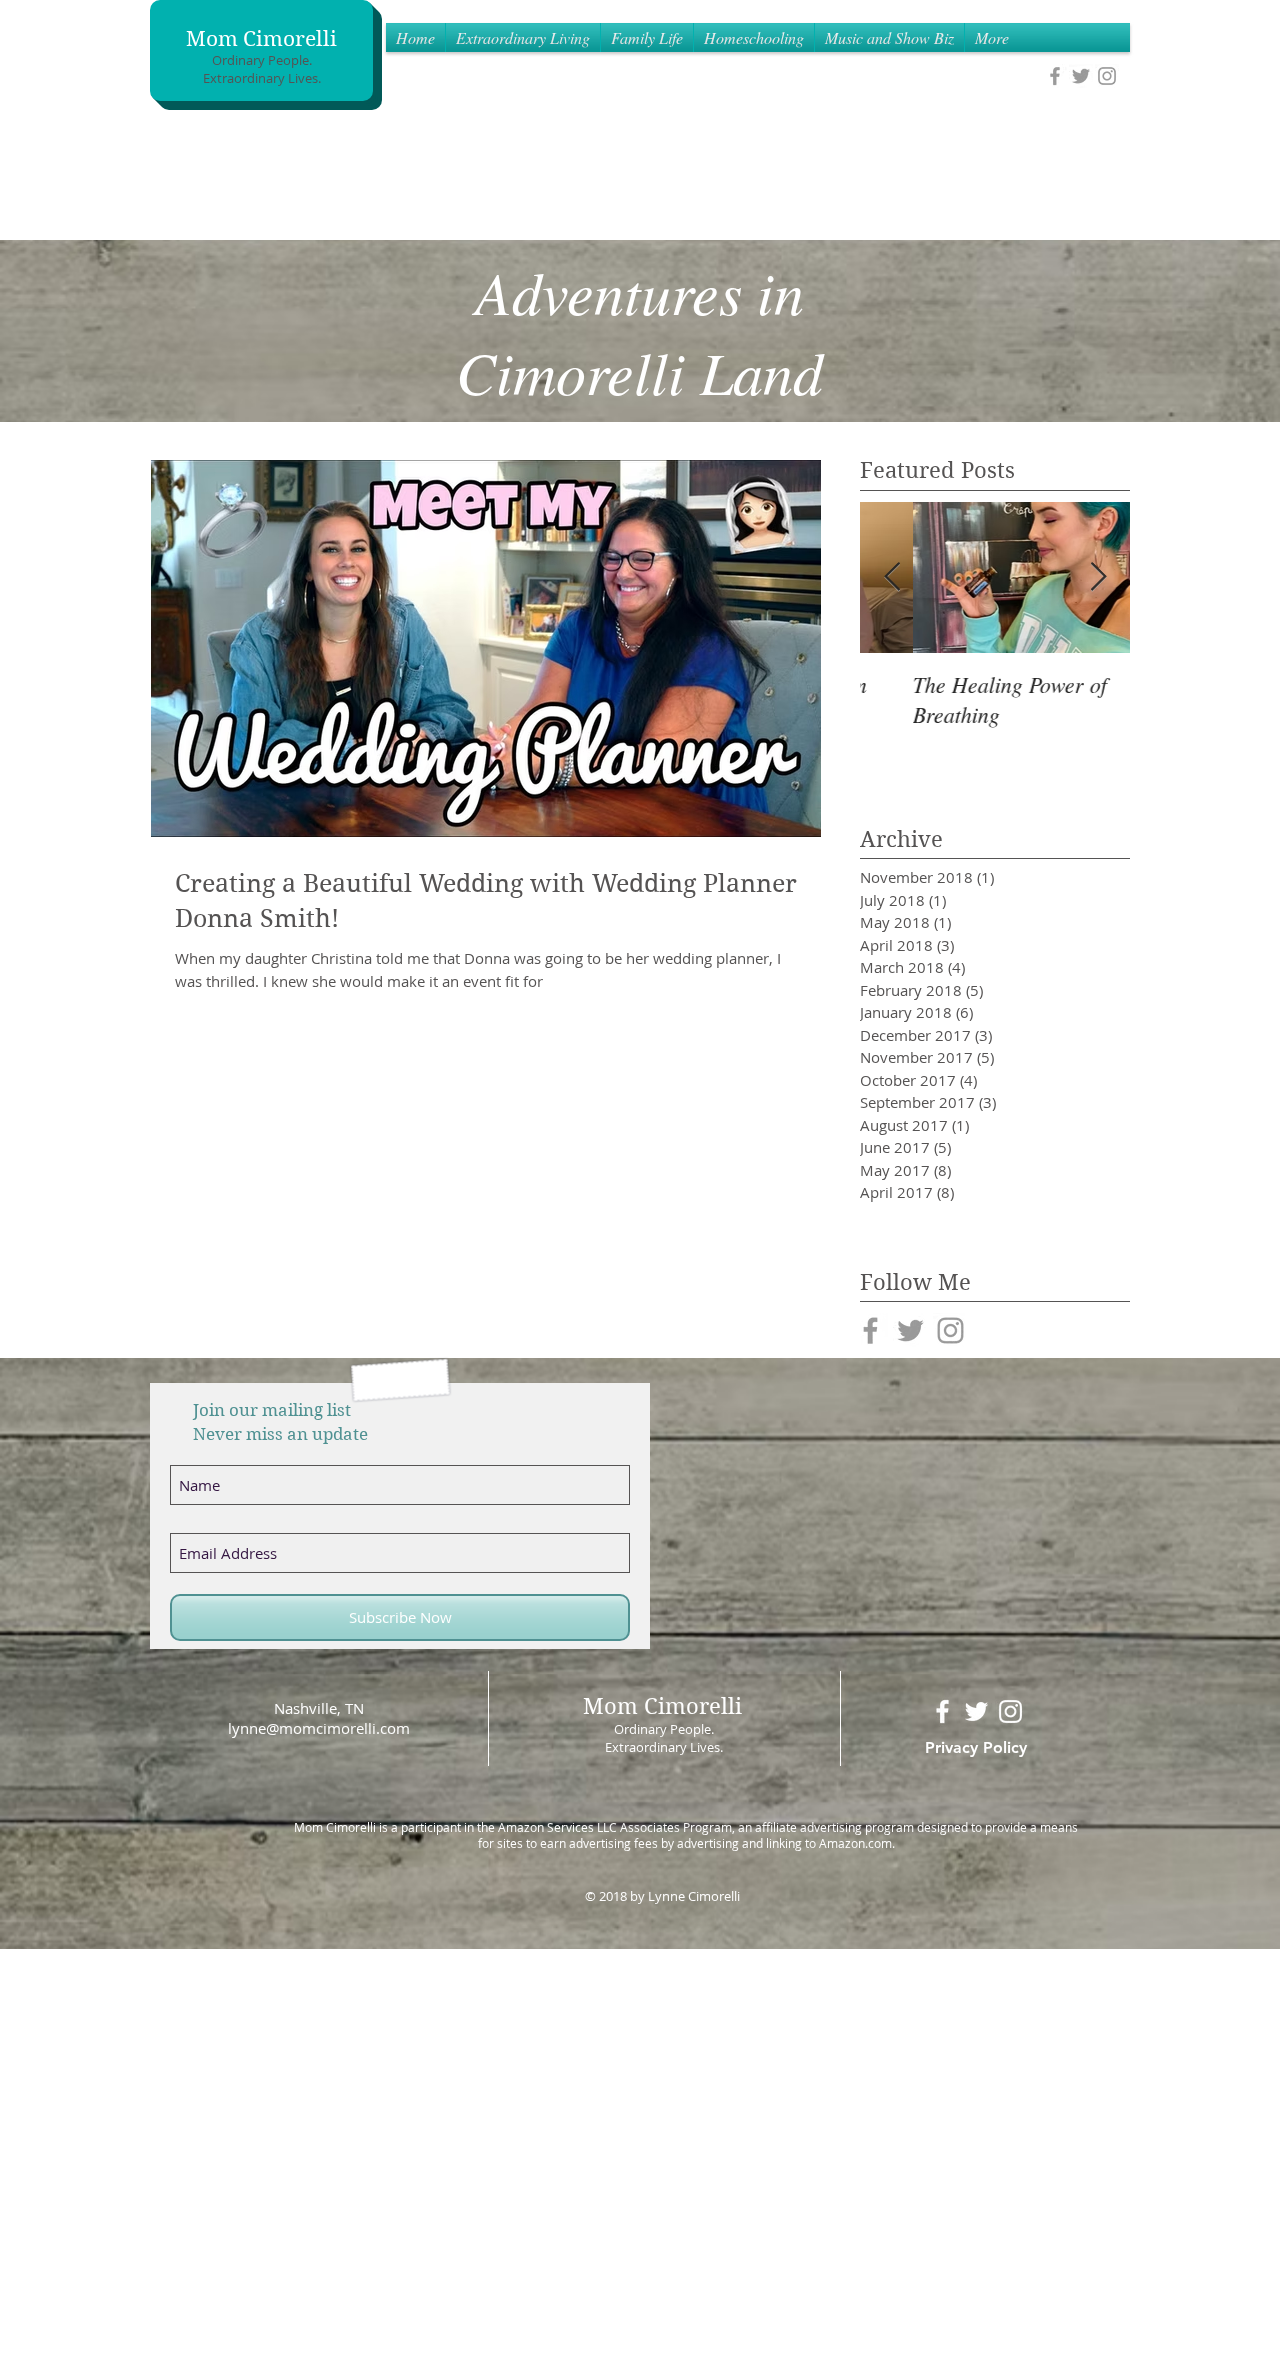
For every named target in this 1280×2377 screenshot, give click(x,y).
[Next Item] (1098, 577)
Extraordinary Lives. (262, 78)
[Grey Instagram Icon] (1107, 76)
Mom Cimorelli (261, 39)
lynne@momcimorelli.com (319, 1728)
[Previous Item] (892, 577)
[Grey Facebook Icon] (1055, 76)
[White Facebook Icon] (942, 1711)
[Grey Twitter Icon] (1081, 76)
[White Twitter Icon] (976, 1711)
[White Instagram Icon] (1010, 1711)
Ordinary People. (262, 60)
